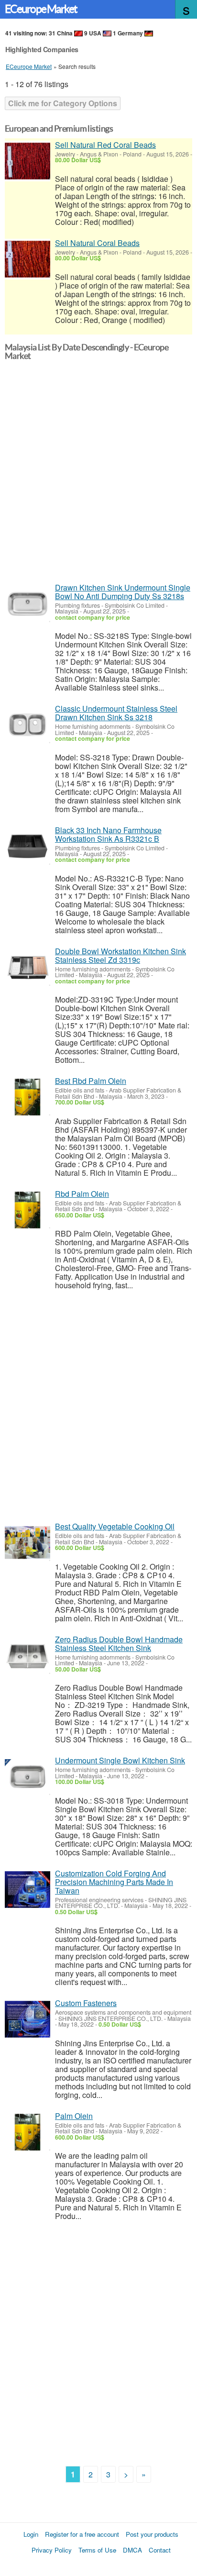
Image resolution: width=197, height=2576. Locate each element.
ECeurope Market (41, 9)
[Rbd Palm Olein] (27, 1210)
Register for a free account (82, 2534)
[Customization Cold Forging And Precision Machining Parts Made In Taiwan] (27, 1890)
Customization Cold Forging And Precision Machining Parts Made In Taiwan (114, 1882)
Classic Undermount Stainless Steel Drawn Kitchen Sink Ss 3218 (116, 713)
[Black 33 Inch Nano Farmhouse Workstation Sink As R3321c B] (27, 846)
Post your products (152, 2534)
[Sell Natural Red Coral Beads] (27, 161)
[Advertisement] (98, 475)
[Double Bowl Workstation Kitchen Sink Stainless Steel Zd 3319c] (27, 967)
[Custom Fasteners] (27, 2019)
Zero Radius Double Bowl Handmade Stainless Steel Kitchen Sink (119, 1644)
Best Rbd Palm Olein (91, 1081)
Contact (160, 2550)
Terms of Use (97, 2550)
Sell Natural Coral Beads (97, 243)
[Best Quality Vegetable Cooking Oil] (27, 1543)
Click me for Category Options (63, 103)
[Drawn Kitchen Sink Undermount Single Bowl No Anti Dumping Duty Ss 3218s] (27, 604)
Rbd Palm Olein (82, 1194)
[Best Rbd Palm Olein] (27, 1097)
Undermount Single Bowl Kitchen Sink (120, 1760)
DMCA (132, 2550)
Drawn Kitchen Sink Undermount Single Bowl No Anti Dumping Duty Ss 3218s (123, 592)
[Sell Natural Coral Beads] (27, 259)
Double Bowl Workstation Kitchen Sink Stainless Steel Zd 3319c (120, 955)
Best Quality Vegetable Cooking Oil (115, 1526)
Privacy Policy (52, 2550)
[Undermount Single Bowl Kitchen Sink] (27, 1777)
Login (31, 2534)
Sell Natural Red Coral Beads (105, 145)
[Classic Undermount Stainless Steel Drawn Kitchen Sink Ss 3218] (27, 725)
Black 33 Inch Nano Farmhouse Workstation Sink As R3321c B (108, 834)
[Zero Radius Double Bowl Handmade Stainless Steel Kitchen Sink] (27, 1656)
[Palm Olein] (27, 2132)
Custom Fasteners (86, 2003)
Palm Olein (74, 2116)
